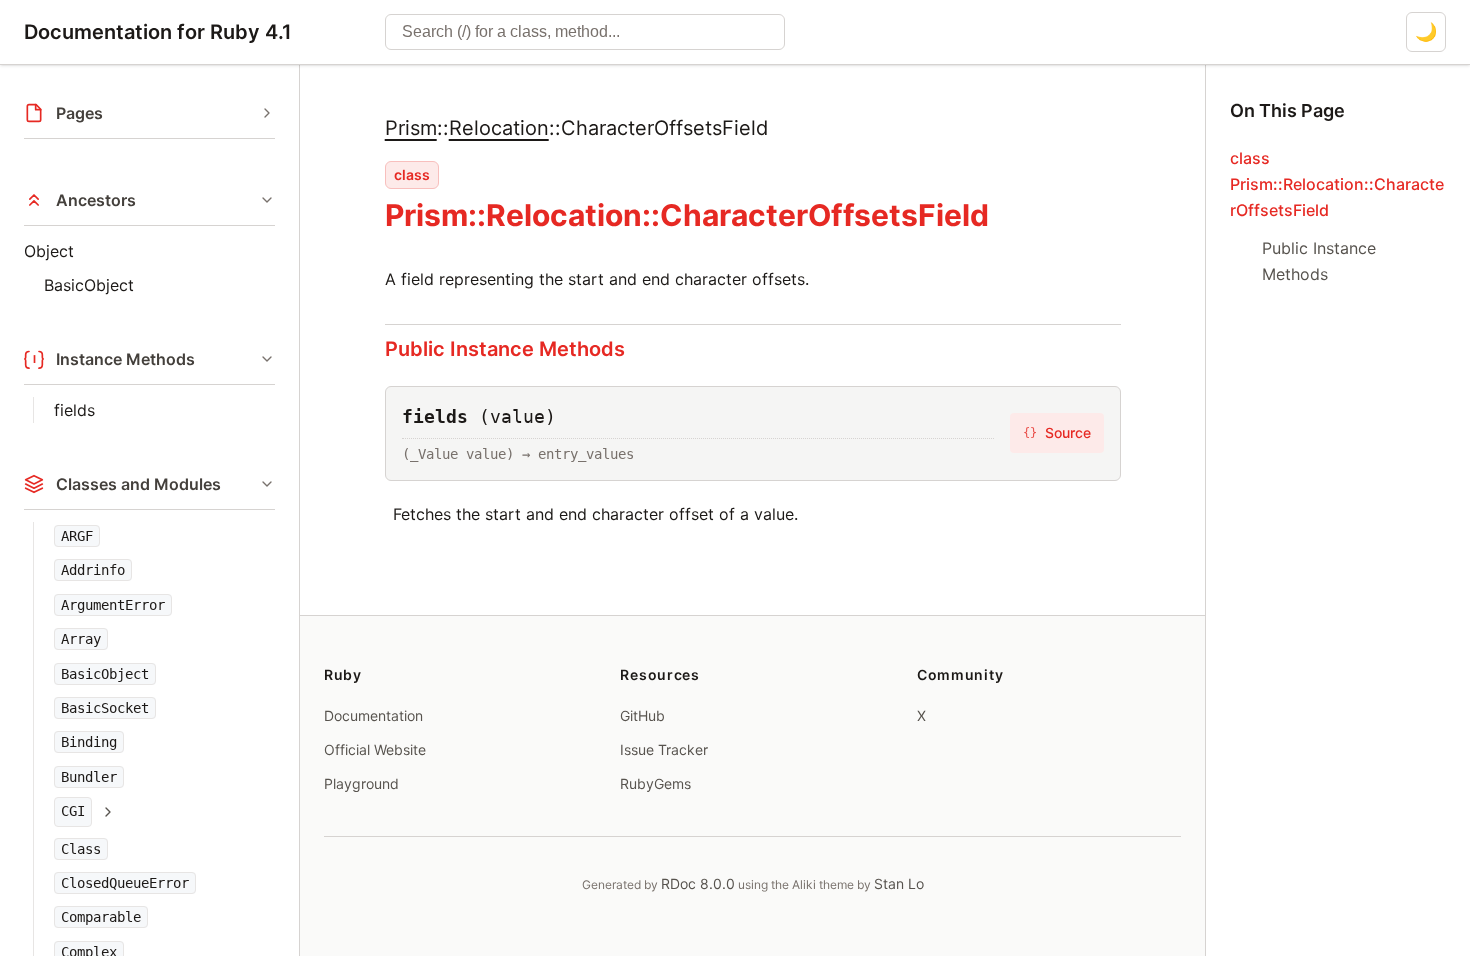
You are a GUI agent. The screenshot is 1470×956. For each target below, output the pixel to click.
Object (49, 251)
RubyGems (655, 783)
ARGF (77, 536)
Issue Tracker (664, 749)
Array (81, 639)
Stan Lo (899, 883)
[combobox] (585, 32)
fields (74, 410)
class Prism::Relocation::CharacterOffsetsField (1337, 184)
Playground (361, 783)
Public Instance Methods (505, 349)
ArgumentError (113, 605)
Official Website (375, 749)
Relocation (499, 128)
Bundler (89, 777)
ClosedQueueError (125, 883)
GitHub (642, 715)
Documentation (373, 715)
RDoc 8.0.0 (698, 883)
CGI (73, 811)
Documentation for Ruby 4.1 (158, 32)
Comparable (101, 917)
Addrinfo (93, 570)
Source (1057, 432)
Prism (411, 128)
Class (81, 849)
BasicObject (89, 285)
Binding (89, 742)
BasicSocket (105, 708)
